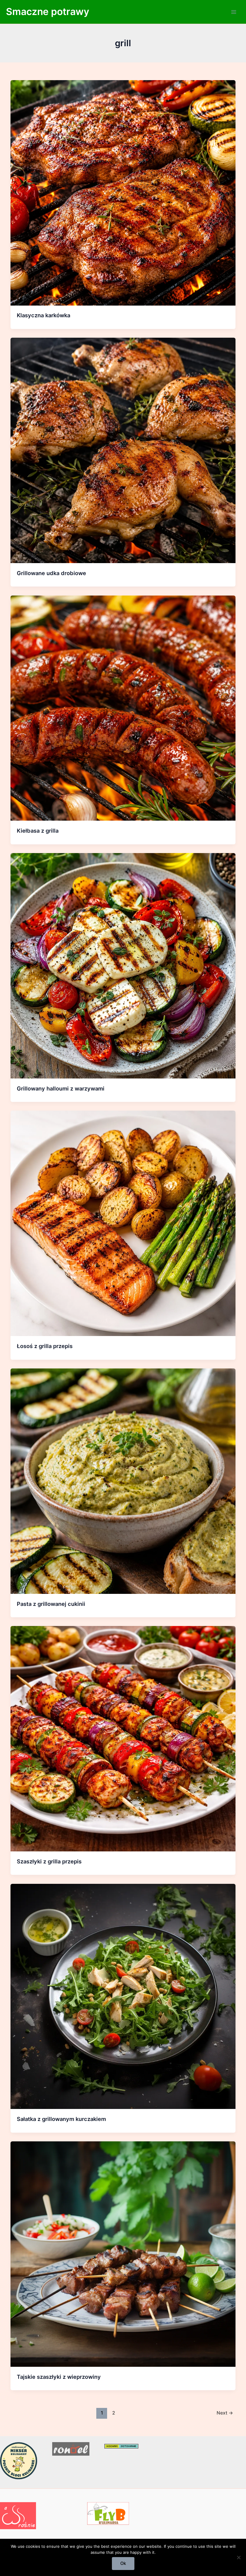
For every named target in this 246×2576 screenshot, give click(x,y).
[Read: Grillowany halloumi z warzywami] (123, 965)
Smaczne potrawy (48, 12)
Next (225, 2413)
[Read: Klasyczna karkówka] (123, 192)
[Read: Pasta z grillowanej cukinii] (123, 1481)
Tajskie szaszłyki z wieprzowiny (59, 2377)
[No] (238, 2557)
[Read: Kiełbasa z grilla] (123, 708)
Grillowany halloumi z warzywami (61, 1088)
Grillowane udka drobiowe (51, 573)
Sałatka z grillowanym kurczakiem (61, 2119)
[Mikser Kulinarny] (19, 2460)
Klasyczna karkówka (43, 315)
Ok (123, 2563)
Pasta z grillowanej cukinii (51, 1604)
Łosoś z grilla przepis (45, 1346)
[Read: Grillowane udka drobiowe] (123, 450)
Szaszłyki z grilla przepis (49, 1861)
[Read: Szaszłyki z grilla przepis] (123, 1739)
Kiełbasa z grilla (38, 831)
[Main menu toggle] (234, 12)
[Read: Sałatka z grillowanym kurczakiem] (123, 1996)
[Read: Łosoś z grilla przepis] (123, 1223)
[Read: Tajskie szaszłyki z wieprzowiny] (123, 2254)
